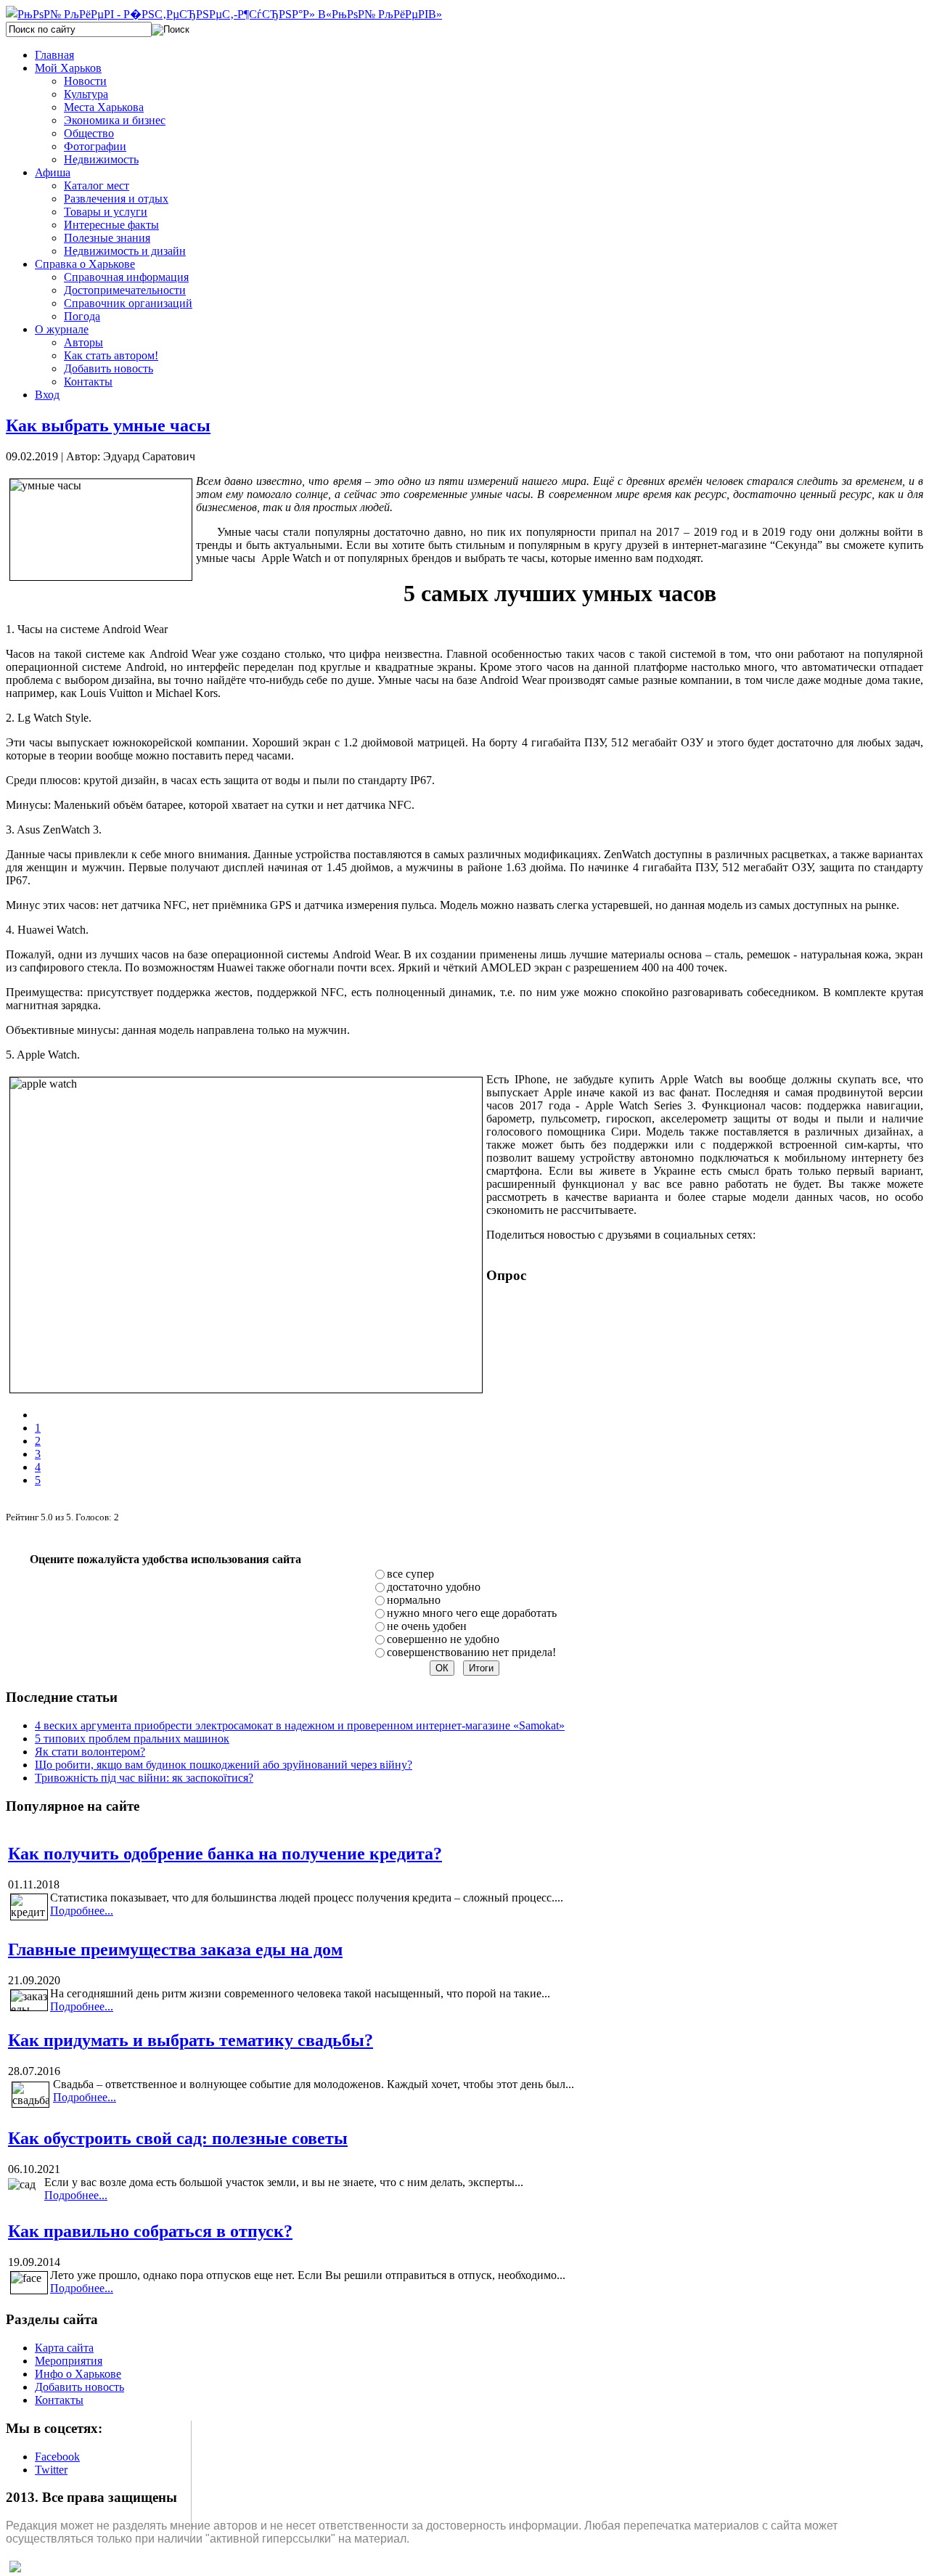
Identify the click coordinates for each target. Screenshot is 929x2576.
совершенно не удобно (443, 1639)
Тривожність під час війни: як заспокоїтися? (144, 1778)
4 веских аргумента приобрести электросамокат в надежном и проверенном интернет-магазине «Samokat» (300, 1725)
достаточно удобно (434, 1587)
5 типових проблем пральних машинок (132, 1739)
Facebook (57, 2457)
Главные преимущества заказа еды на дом (175, 1949)
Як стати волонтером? (90, 1752)
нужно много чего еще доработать (472, 1613)
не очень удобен (427, 1626)
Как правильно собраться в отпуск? (150, 2231)
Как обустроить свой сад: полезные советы (178, 2138)
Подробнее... (82, 1911)
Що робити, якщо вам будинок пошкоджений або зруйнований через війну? (224, 1765)
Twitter (51, 2470)
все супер (410, 1574)
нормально (414, 1600)
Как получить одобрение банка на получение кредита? (225, 1854)
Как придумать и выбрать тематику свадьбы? (191, 2040)
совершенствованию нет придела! (471, 1652)
